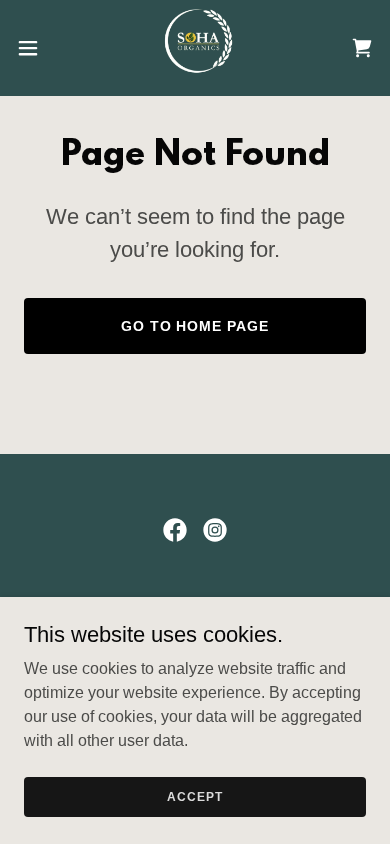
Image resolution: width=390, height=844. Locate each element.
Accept (194, 796)
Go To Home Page (195, 326)
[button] (36, 48)
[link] (195, 48)
